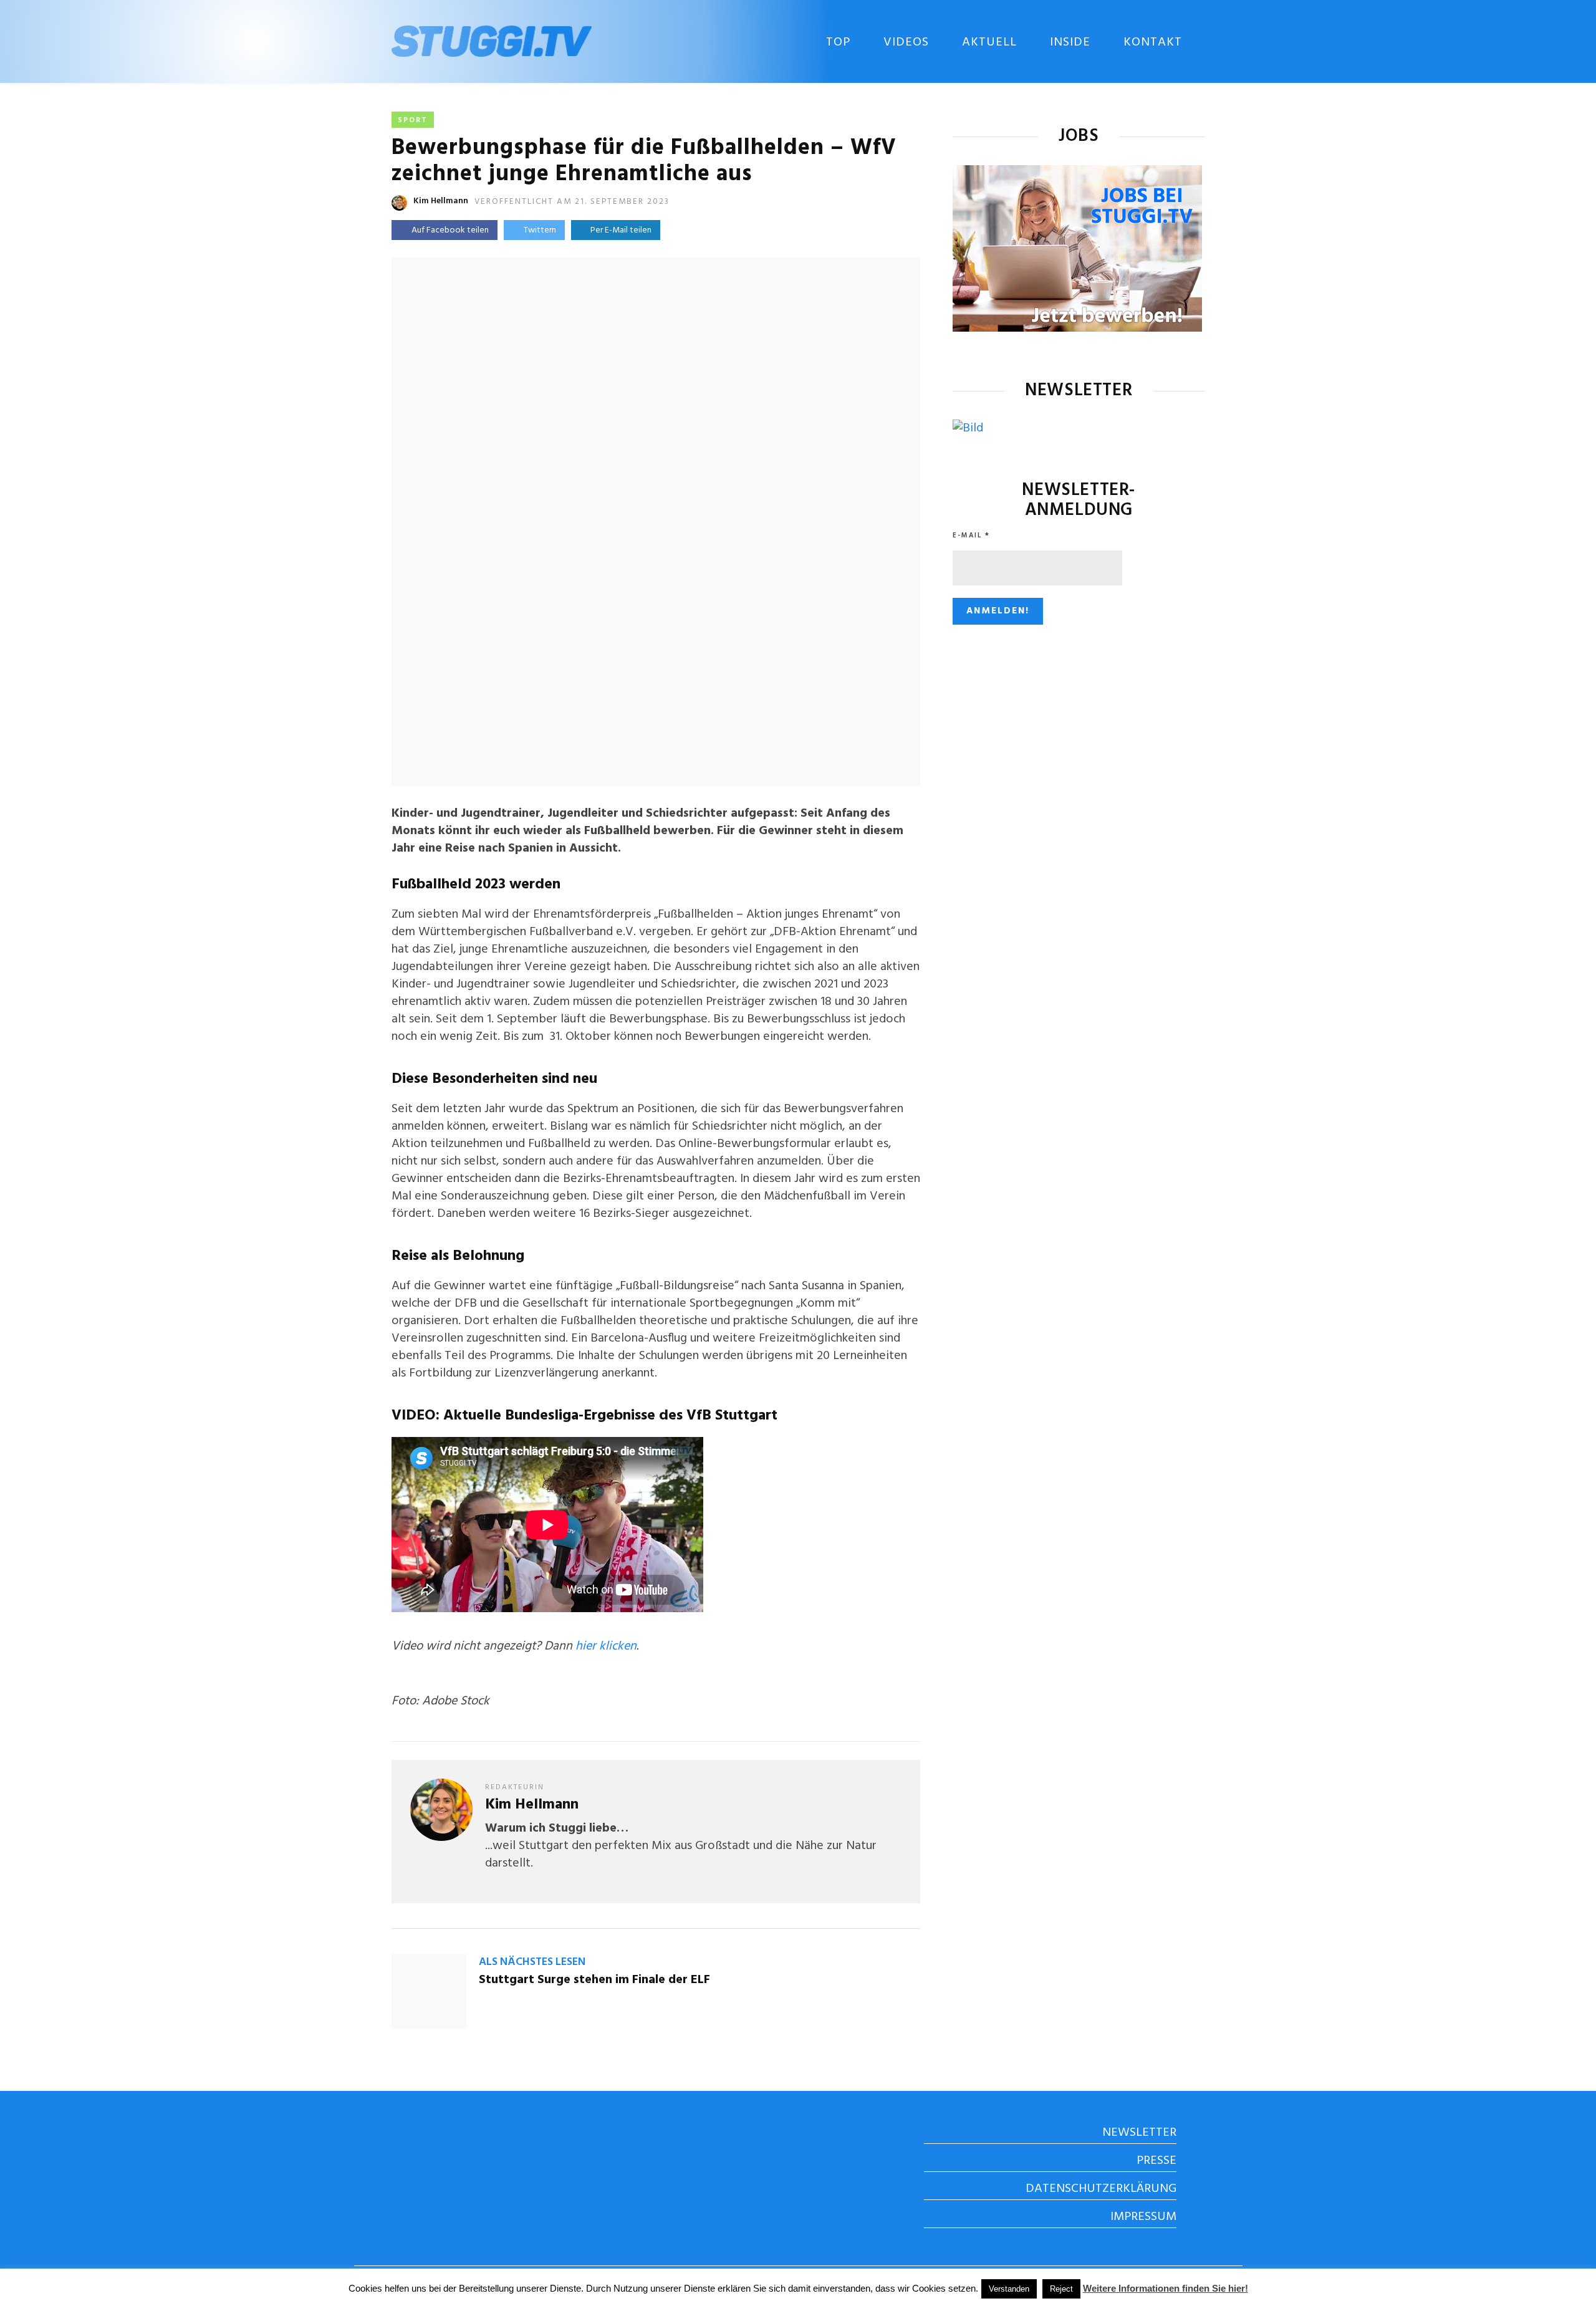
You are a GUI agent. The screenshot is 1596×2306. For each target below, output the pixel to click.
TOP (838, 42)
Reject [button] (1061, 2289)
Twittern (540, 230)
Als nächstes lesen (532, 1962)
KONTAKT (1153, 42)
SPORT (413, 120)
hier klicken (606, 1646)
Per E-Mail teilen (619, 230)
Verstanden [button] (1009, 2289)
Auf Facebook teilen (450, 230)
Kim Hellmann (441, 201)
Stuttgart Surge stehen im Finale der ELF (594, 1980)
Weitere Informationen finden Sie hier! (1166, 2288)
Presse (1156, 2161)
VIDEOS (906, 42)
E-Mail (971, 536)
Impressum (1143, 2217)
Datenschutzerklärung (1101, 2189)
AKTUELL (989, 42)
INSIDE (1070, 42)
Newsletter (1139, 2133)
